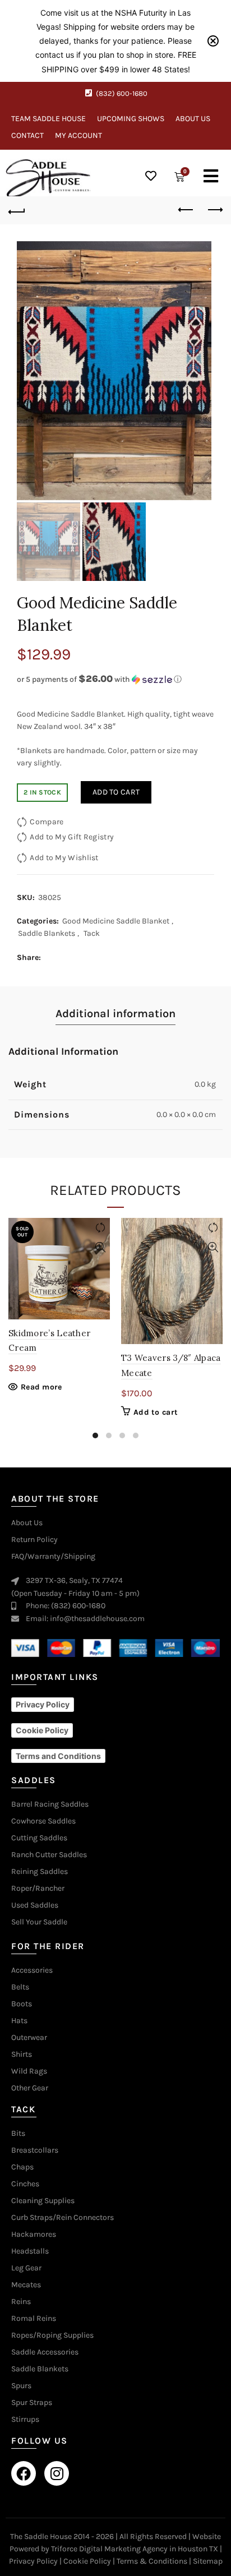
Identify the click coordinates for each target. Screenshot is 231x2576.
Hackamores (34, 2235)
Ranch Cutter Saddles (49, 1855)
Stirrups (25, 2420)
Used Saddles (35, 1905)
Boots (22, 2004)
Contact (27, 135)
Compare (47, 821)
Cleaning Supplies (43, 2201)
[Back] (17, 210)
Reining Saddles (40, 1872)
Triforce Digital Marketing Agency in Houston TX (135, 2549)
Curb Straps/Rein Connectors (63, 2218)
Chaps (22, 2167)
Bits (18, 2134)
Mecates (26, 2285)
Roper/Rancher (38, 1889)
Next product (214, 210)
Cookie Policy (87, 2561)
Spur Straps (32, 2403)
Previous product (186, 210)
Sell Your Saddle (39, 1922)
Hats (19, 2021)
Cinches (25, 2184)
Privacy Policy (33, 2561)
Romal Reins (34, 2319)
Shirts (22, 2055)
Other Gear (30, 2088)
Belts (20, 1987)
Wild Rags (29, 2071)
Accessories (32, 1970)
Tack (92, 933)
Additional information (115, 1014)
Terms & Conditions (152, 2561)
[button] (115, 679)
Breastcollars (35, 2150)
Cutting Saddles (39, 1838)
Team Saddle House (48, 119)
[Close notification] (213, 41)
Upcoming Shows (131, 119)
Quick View (100, 1247)
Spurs (21, 2386)
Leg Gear (26, 2268)
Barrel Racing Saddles (50, 1804)
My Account (78, 135)
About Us (193, 119)
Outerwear (29, 2038)
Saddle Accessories (45, 2352)
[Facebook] (24, 2473)
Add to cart (116, 792)
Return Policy (34, 1540)
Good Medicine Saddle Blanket (116, 921)
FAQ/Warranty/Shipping (53, 1557)
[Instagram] (57, 2473)
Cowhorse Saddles (43, 1821)
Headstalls (30, 2251)
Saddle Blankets (47, 933)
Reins (21, 2302)
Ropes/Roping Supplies (52, 2335)
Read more (41, 1387)
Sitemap (208, 2561)
